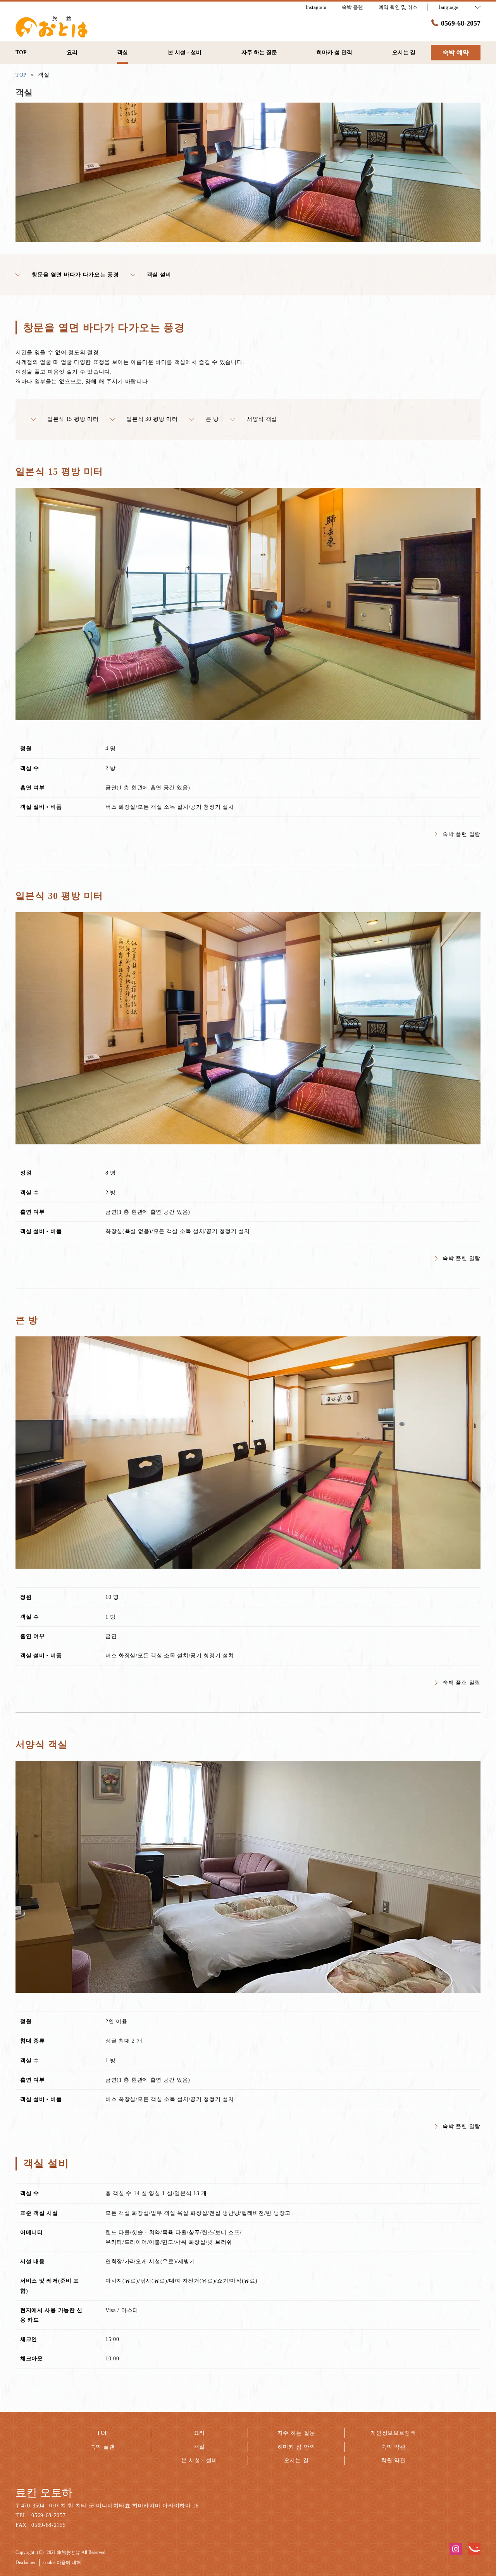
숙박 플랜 (103, 2447)
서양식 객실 (262, 419)
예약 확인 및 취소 (398, 7)
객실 (199, 2447)
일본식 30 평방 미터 (152, 419)
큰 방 (212, 419)
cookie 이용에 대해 (62, 2562)
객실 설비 (159, 275)
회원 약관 (393, 2460)
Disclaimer (25, 2562)
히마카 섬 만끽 (296, 2447)
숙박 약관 (393, 2447)
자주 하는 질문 (296, 2433)
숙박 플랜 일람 (462, 834)
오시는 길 (296, 2460)
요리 (199, 2433)
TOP (102, 2433)
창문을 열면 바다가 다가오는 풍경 (75, 275)
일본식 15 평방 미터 (73, 419)
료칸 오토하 (44, 2493)
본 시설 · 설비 (199, 2460)
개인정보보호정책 (393, 2433)
